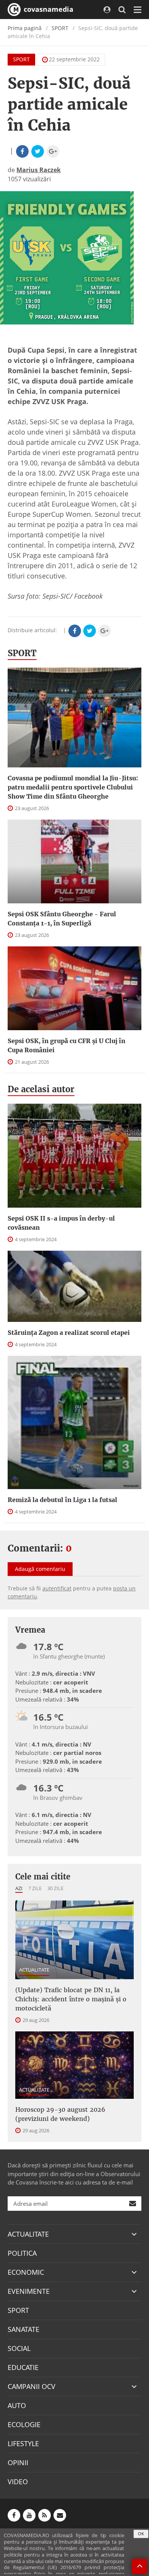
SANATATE (23, 2329)
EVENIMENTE (29, 2291)
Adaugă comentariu (40, 1569)
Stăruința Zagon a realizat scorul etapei (69, 1333)
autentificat (57, 1588)
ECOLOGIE (24, 2424)
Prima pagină (25, 28)
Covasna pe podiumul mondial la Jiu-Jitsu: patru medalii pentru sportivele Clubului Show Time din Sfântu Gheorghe (73, 787)
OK (141, 2534)
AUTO (17, 2405)
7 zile (35, 1888)
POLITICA (22, 2253)
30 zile (55, 1888)
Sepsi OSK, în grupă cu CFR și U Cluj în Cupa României (66, 1045)
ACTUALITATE (34, 1970)
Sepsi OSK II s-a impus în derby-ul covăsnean (61, 1223)
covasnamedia (48, 9)
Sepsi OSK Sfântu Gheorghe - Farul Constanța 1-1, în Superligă (62, 919)
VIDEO (18, 2482)
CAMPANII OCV (32, 2386)
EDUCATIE (23, 2367)
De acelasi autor (41, 1089)
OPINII (18, 2463)
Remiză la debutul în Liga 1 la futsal (62, 1500)
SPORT (60, 28)
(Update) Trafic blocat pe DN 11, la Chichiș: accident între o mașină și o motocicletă (71, 1999)
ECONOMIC (26, 2272)
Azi (19, 1888)
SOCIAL (19, 2348)
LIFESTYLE (23, 2443)
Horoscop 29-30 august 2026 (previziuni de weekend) (60, 2114)
